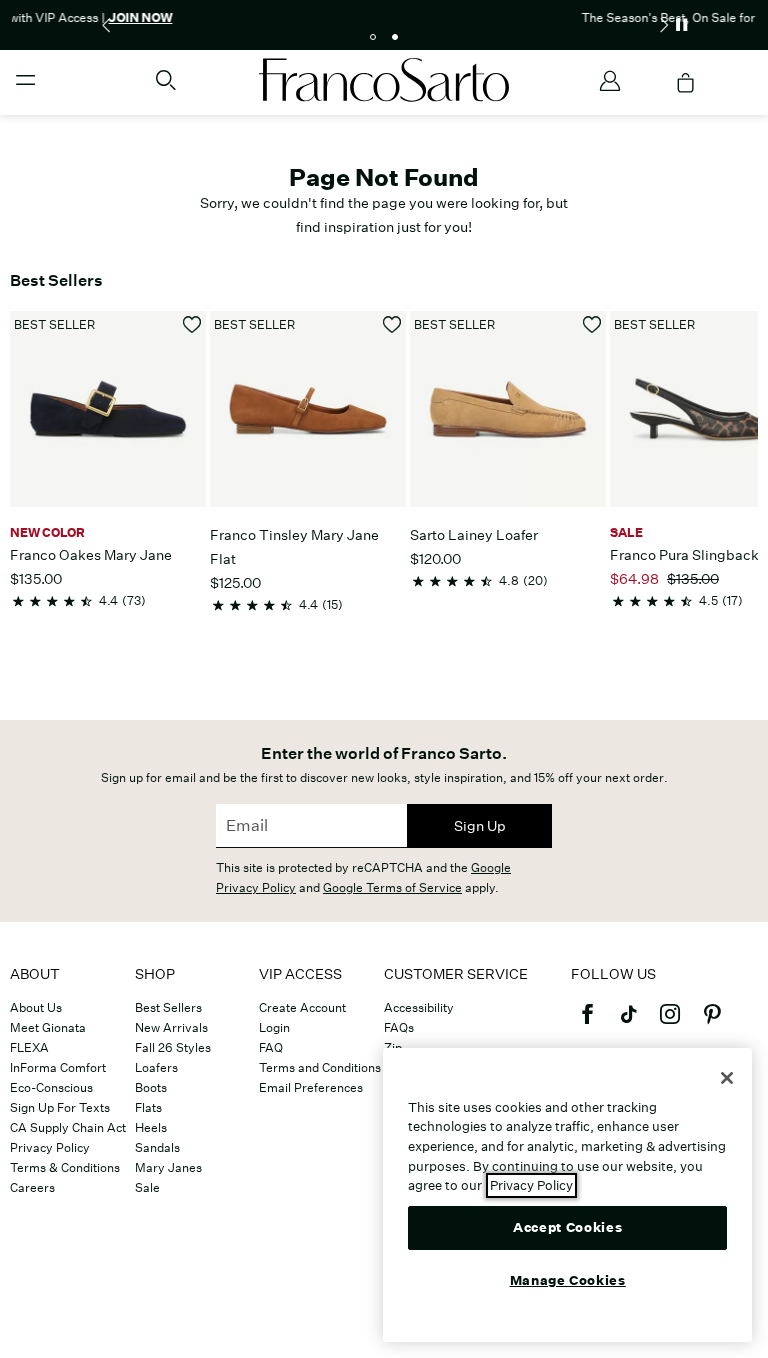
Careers (32, 1187)
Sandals (157, 1147)
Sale (147, 1187)
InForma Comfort (58, 1067)
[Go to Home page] (383, 80)
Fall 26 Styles (173, 1047)
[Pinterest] (712, 1023)
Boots (151, 1087)
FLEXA (29, 1047)
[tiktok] (629, 1023)
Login (274, 1027)
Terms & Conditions (65, 1167)
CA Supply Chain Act (68, 1127)
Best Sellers (168, 1007)
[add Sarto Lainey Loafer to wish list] (592, 324)
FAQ (271, 1047)
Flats (148, 1107)
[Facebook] (587, 1023)
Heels (151, 1127)
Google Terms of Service (392, 887)
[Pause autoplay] (681, 25)
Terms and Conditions (320, 1067)
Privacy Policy (50, 1147)
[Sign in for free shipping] (610, 81)
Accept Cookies (567, 1227)
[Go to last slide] (105, 25)
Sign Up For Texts (60, 1107)
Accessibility (419, 1007)
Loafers (156, 1067)
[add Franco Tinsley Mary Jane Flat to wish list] (392, 324)
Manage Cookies (568, 1280)
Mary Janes (168, 1167)
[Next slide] (663, 25)
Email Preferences (311, 1087)
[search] (166, 89)
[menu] (26, 89)
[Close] (727, 1078)
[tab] (373, 37)
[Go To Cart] (686, 83)
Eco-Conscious (51, 1087)
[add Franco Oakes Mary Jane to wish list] (192, 324)
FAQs (399, 1027)
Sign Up (480, 826)
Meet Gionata (48, 1027)
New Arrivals (171, 1027)
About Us (36, 1007)
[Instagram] (670, 1023)
